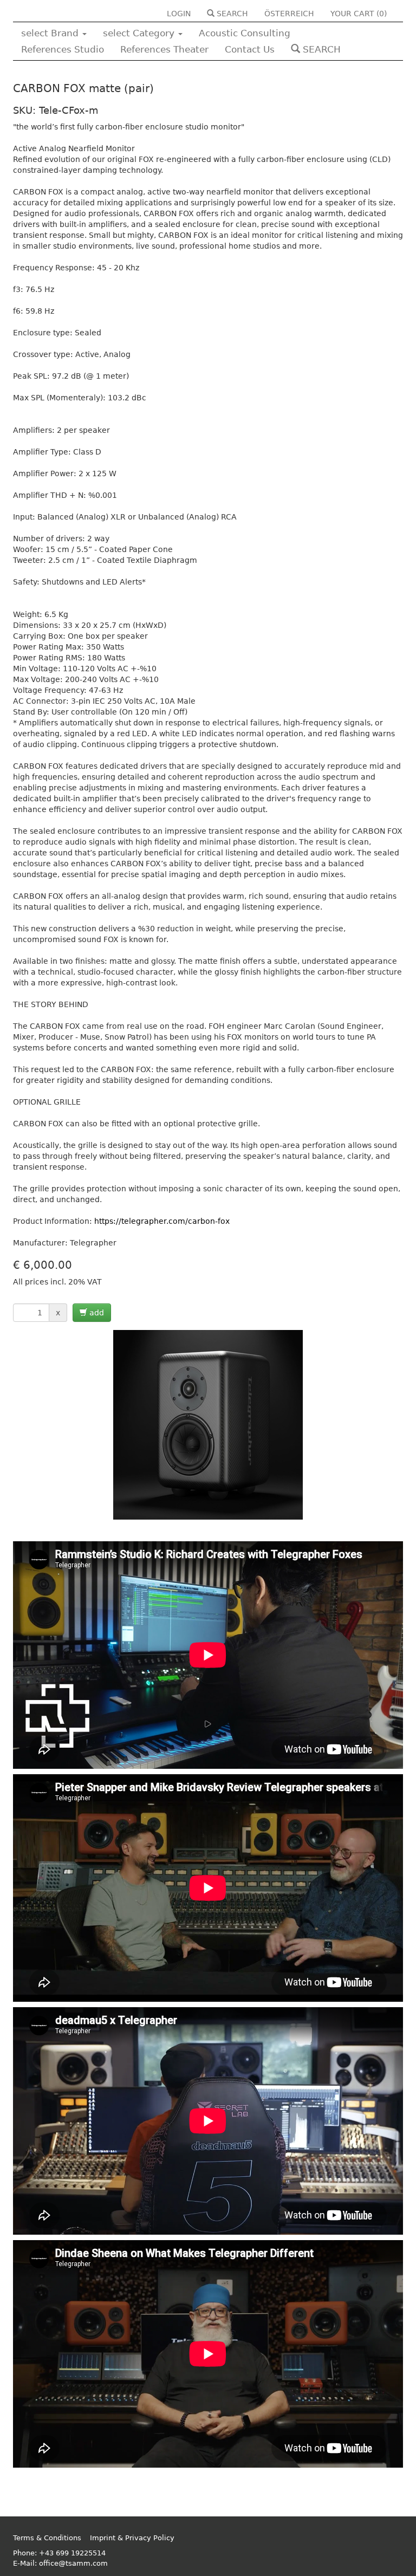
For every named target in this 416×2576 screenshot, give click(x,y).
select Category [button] (140, 33)
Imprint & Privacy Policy (132, 2538)
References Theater (164, 49)
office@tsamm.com (73, 2563)
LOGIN (179, 14)
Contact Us (250, 49)
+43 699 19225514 (72, 2553)
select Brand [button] (51, 33)
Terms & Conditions (47, 2538)
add (96, 1313)
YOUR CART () (359, 14)
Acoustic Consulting (245, 33)
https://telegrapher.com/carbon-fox (162, 1221)
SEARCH (231, 14)
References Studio (63, 49)
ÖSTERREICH (289, 14)
